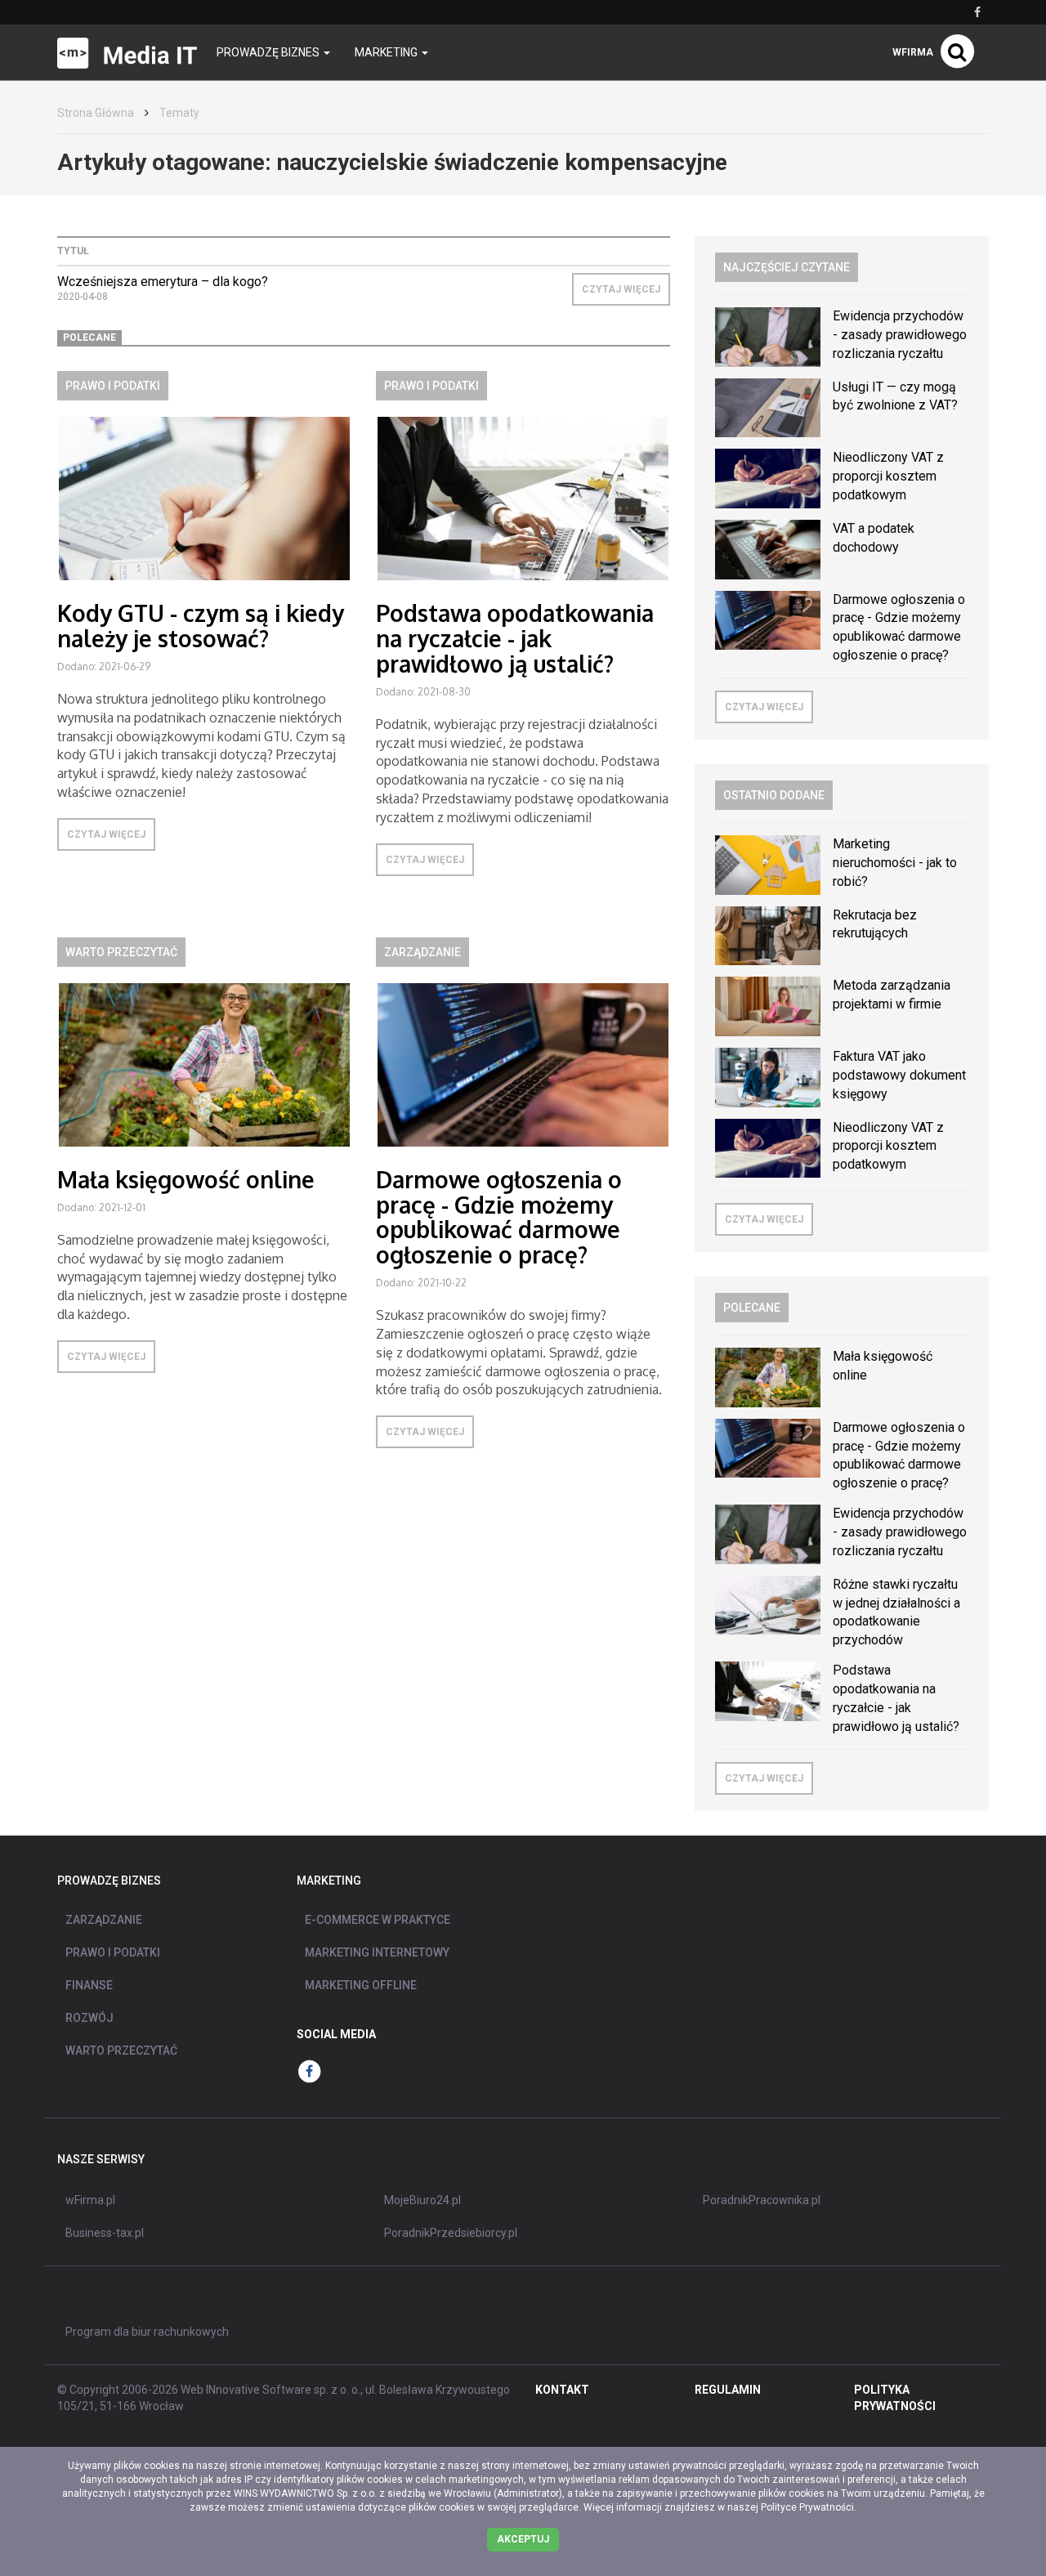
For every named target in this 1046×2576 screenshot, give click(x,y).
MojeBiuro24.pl (422, 2200)
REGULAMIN (728, 2390)
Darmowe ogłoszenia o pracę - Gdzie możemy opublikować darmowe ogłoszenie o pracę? (499, 1217)
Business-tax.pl (105, 2233)
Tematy (179, 113)
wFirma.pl (90, 2200)
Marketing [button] (387, 52)
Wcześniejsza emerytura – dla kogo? (163, 282)
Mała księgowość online (186, 1179)
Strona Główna (96, 113)
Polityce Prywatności (807, 2507)
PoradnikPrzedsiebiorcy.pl (451, 2233)
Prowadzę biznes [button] (269, 52)
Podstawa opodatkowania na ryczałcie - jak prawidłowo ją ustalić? (515, 638)
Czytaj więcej (621, 289)
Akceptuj (523, 2539)
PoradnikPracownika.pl (762, 2200)
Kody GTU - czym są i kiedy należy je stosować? (201, 626)
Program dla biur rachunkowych (147, 2332)
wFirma (913, 52)
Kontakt (562, 2390)
